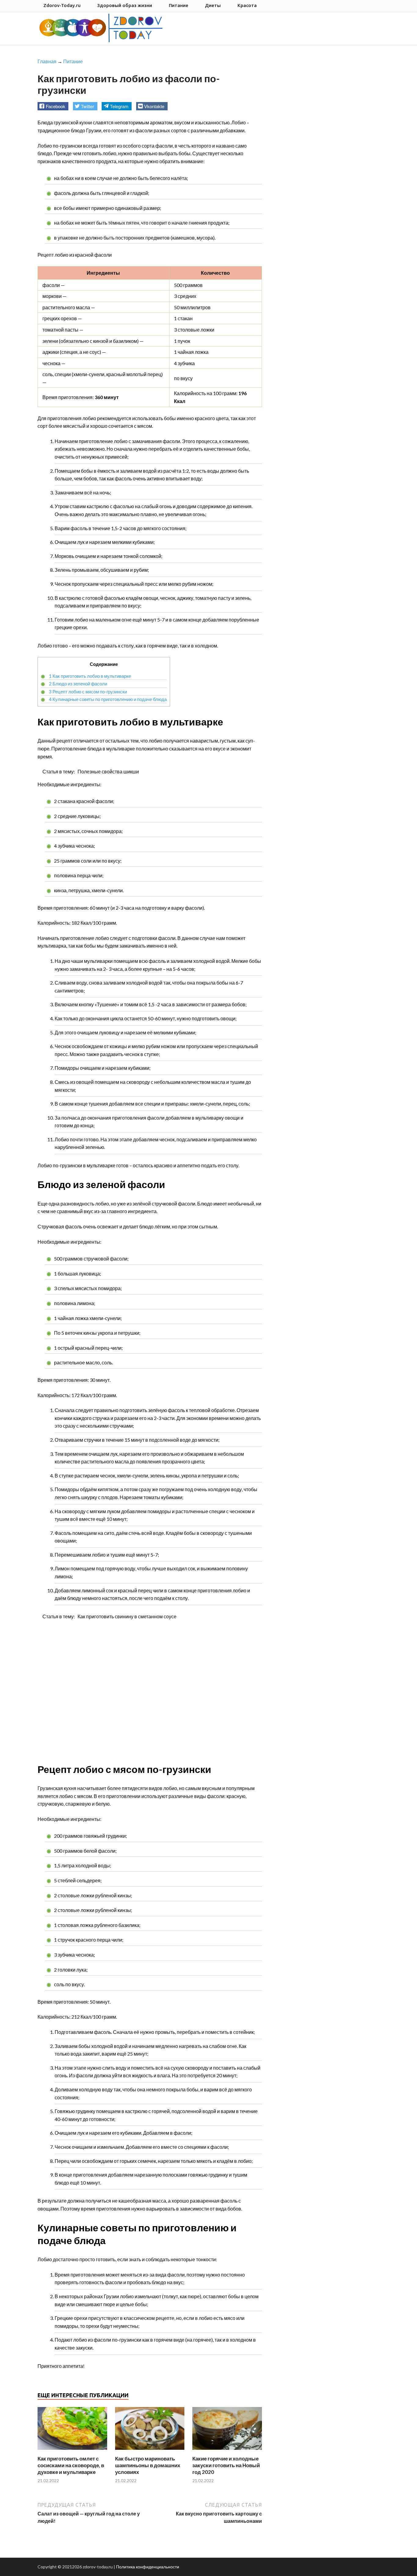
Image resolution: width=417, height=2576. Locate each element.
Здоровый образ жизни (125, 5)
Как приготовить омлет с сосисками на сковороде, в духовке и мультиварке (71, 2465)
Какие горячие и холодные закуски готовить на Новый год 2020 (226, 2465)
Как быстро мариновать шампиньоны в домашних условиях (148, 2465)
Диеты (213, 5)
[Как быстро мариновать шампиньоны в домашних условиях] (150, 2451)
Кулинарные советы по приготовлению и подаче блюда (108, 699)
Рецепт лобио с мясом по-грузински (88, 692)
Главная (47, 61)
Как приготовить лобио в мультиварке (90, 676)
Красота (247, 5)
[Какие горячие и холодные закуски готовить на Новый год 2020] (227, 2451)
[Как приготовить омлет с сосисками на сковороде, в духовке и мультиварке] (72, 2451)
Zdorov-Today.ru (62, 5)
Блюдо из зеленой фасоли (78, 684)
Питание (179, 5)
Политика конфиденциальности (148, 2567)
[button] (53, 106)
